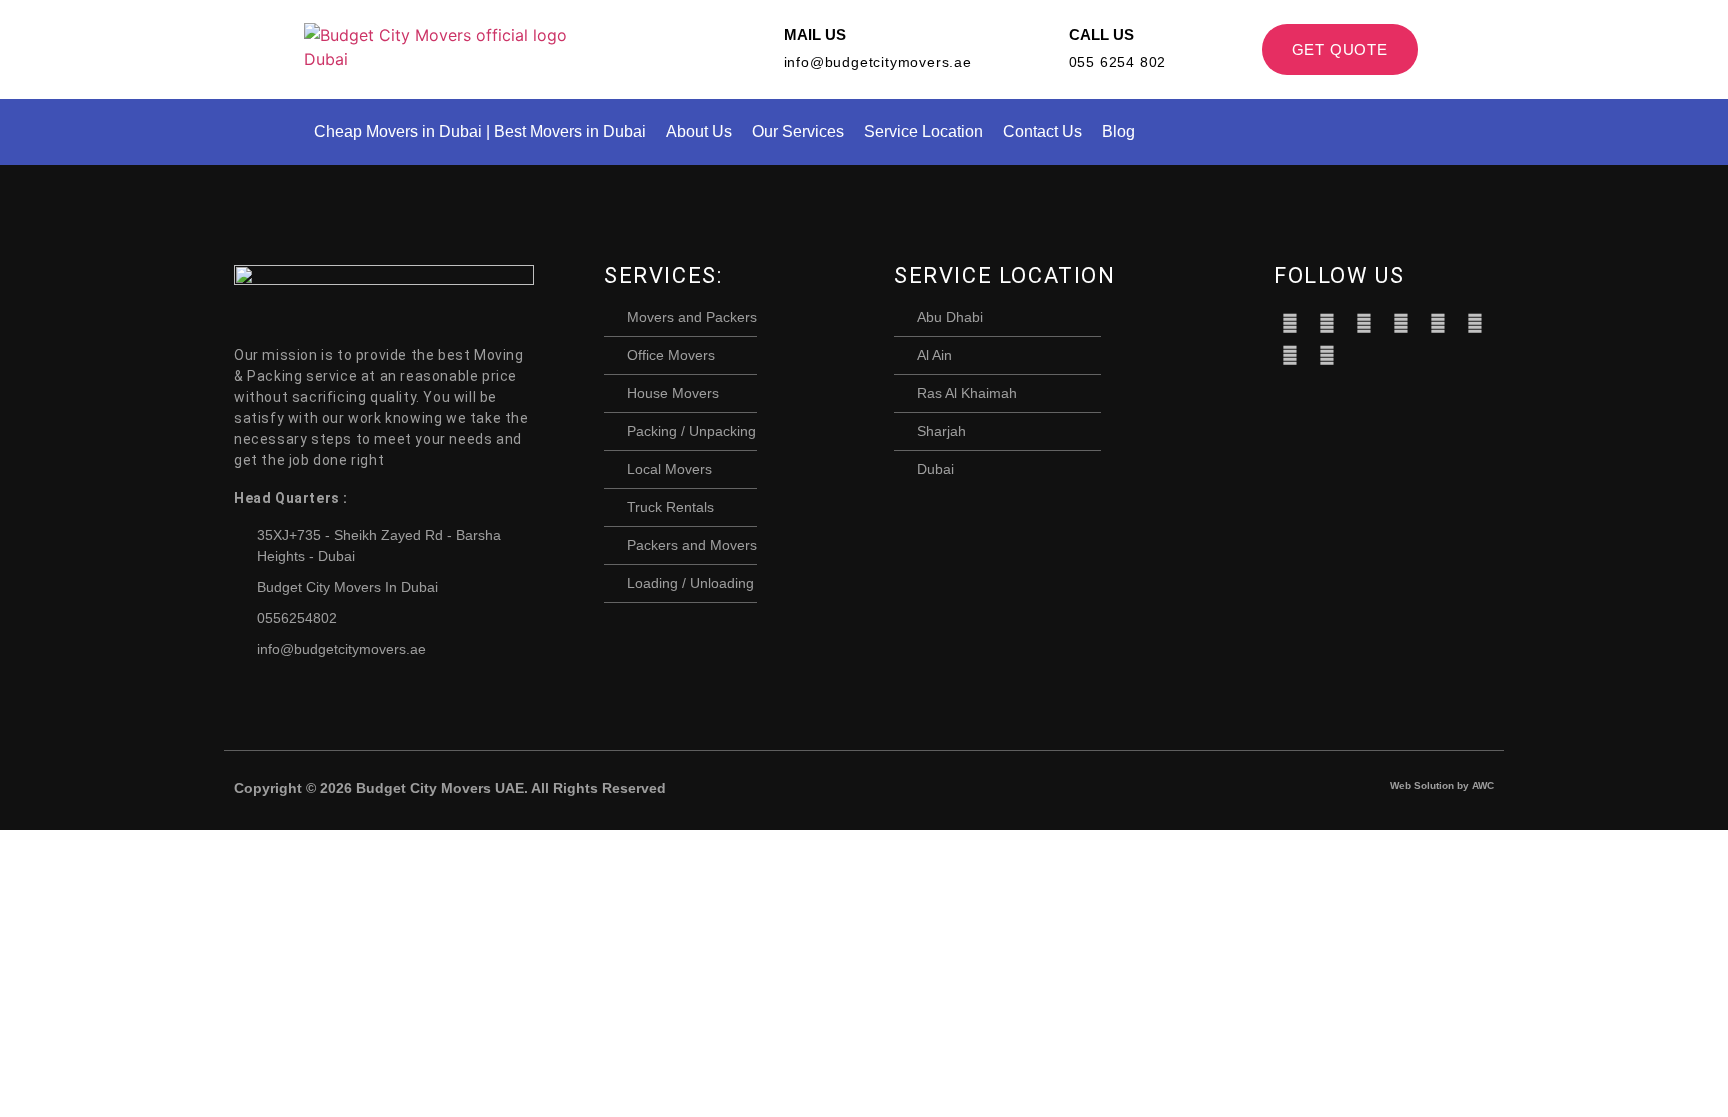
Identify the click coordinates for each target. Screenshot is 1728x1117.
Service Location (923, 131)
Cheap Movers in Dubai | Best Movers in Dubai (480, 131)
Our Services (798, 131)
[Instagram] (1327, 355)
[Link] (1364, 355)
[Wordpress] (1475, 323)
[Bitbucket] (1364, 323)
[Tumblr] (1438, 323)
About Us (699, 131)
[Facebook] (1290, 323)
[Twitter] (1327, 323)
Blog (1118, 131)
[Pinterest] (1401, 323)
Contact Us (1042, 131)
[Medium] (1290, 355)
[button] (1416, 132)
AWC (1483, 785)
